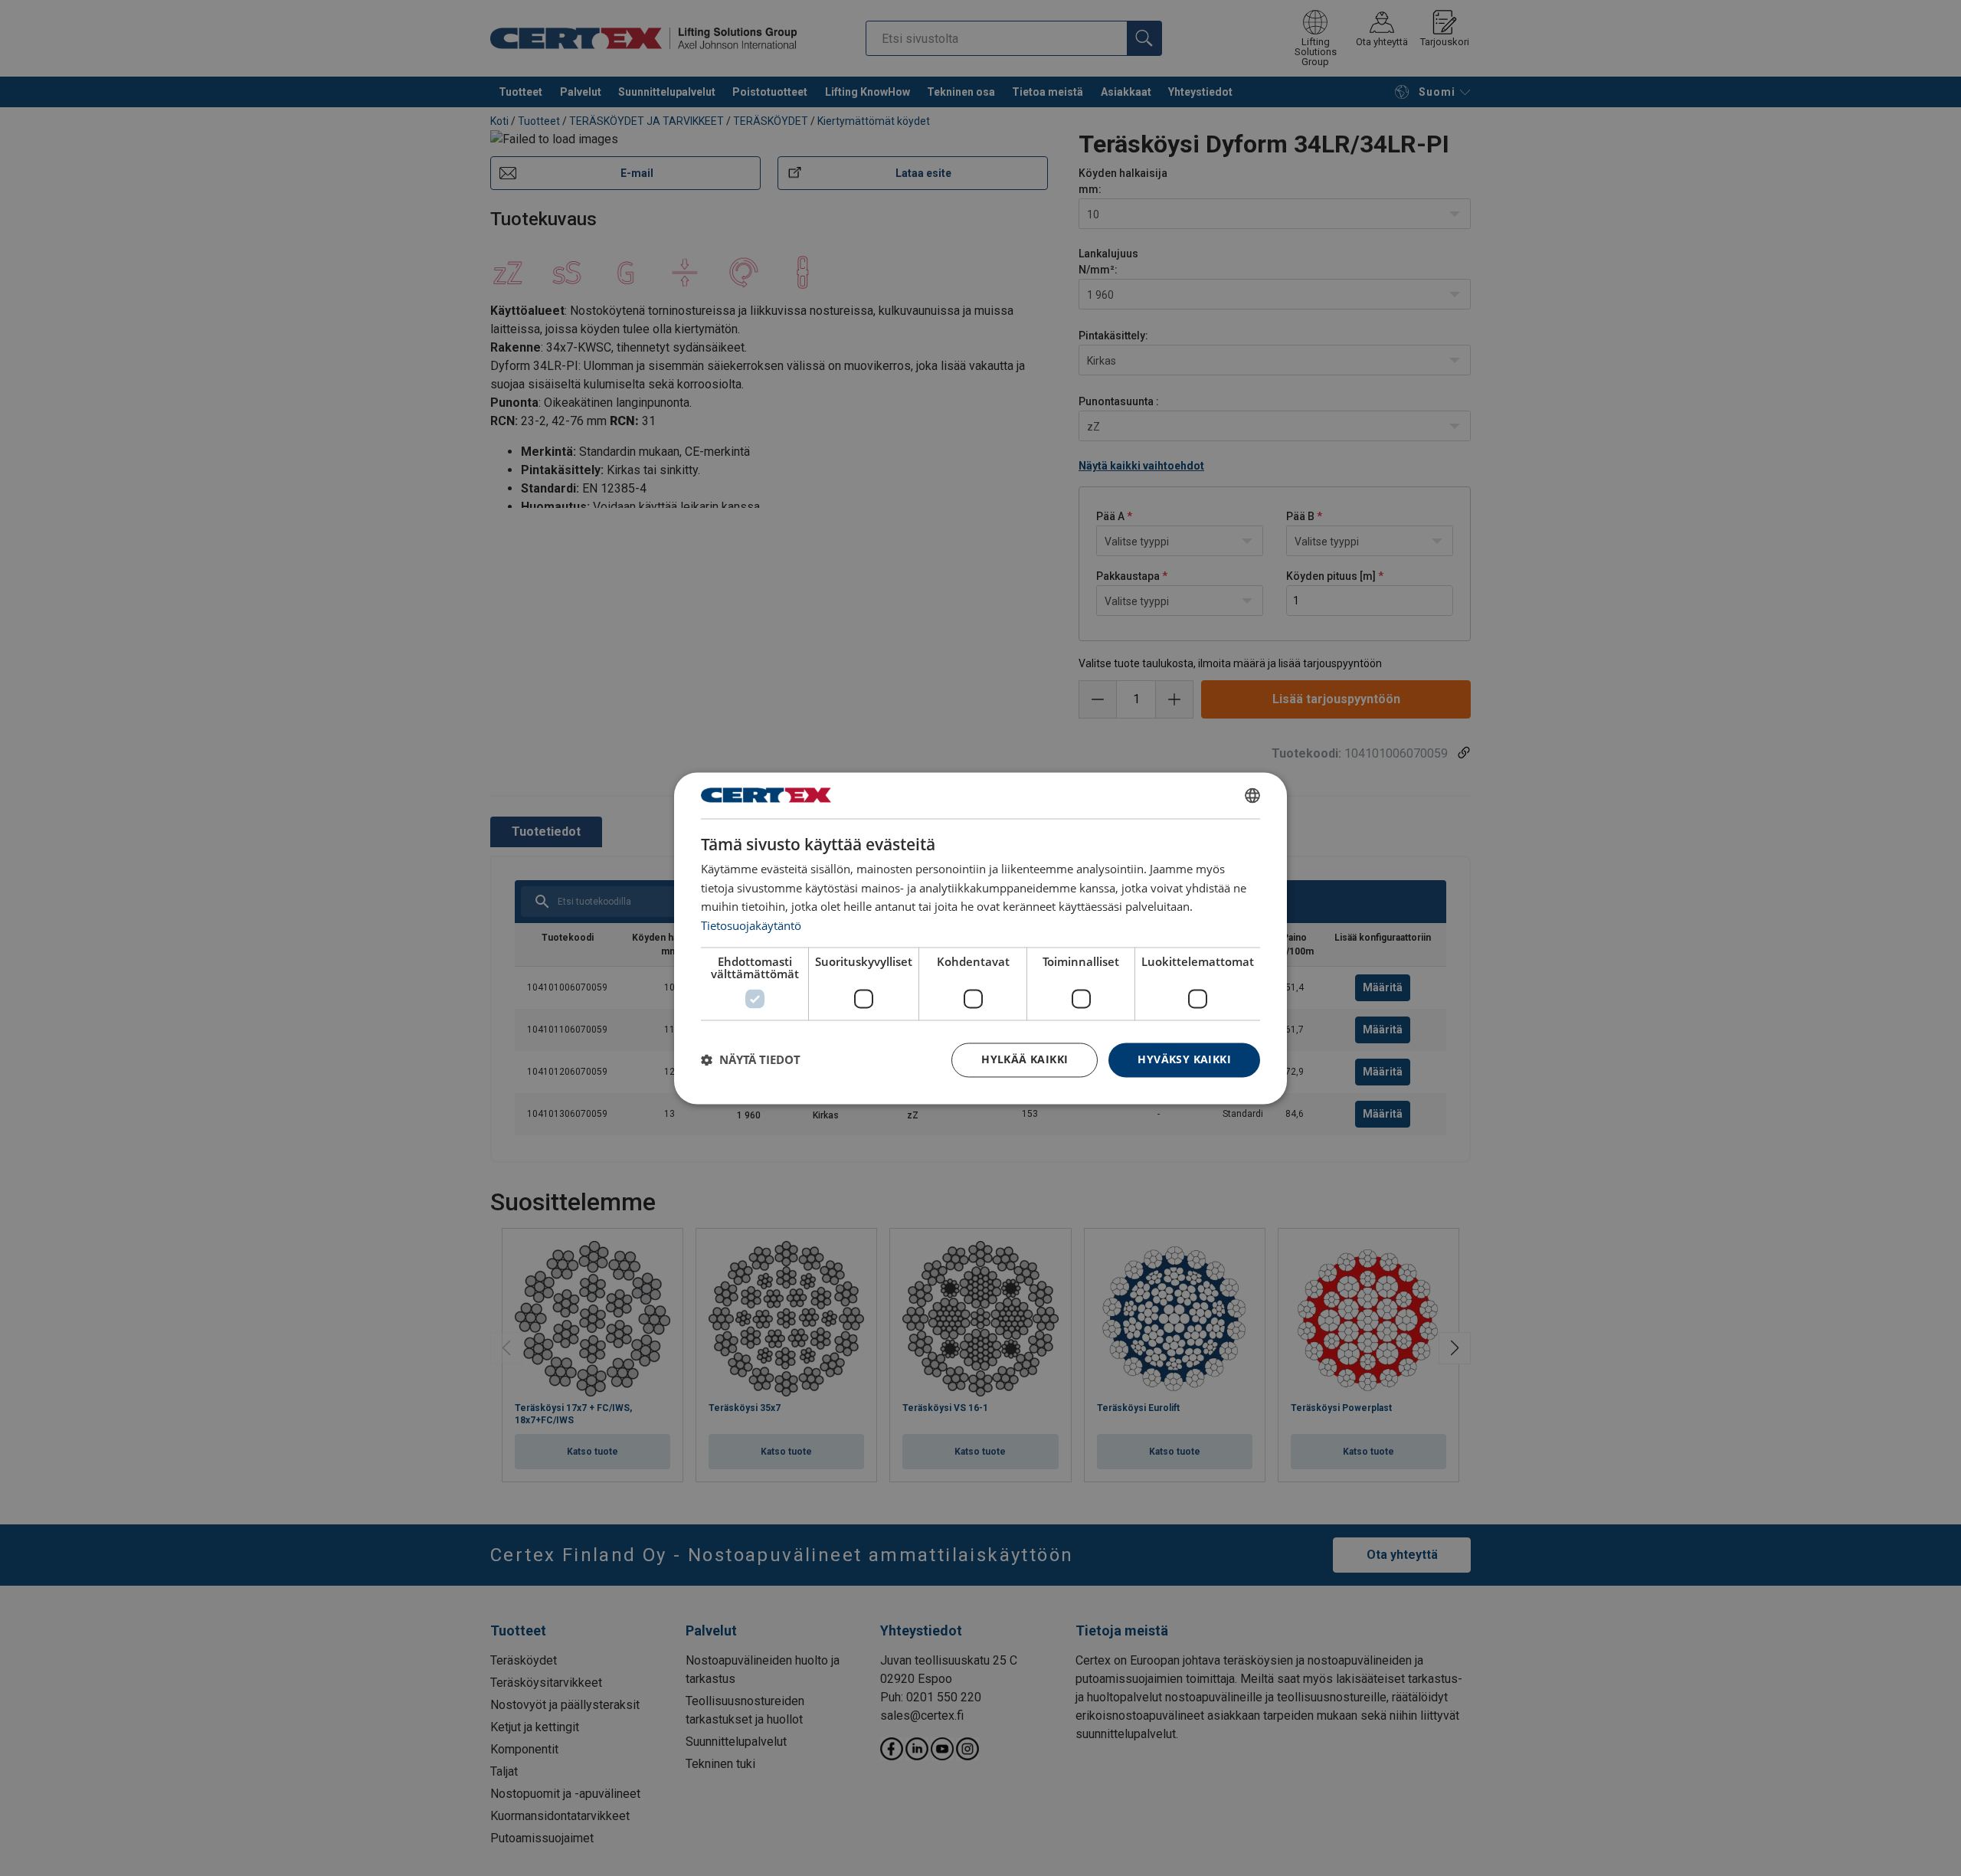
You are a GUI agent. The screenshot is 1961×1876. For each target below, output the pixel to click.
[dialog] (980, 938)
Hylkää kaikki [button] (1025, 1059)
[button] (751, 1060)
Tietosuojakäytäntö (751, 926)
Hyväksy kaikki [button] (1184, 1059)
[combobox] (1252, 795)
